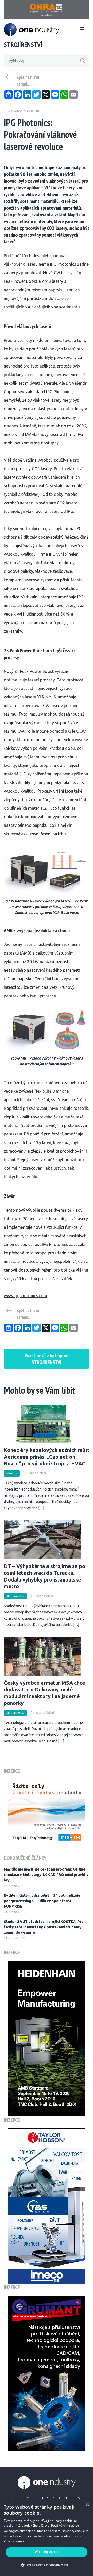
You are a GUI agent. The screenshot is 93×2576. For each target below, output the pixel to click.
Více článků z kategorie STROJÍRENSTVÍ (47, 1359)
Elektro (12, 1473)
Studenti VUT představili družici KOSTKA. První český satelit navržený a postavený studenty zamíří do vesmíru (45, 1927)
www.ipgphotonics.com (26, 1296)
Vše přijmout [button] (47, 2552)
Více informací (15, 2541)
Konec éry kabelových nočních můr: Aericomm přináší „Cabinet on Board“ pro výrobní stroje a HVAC (47, 1457)
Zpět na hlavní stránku (29, 81)
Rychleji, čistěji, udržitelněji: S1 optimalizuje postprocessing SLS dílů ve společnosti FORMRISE (42, 1901)
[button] (46, 2565)
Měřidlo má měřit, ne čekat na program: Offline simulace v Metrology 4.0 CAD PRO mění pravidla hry (46, 1875)
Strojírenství (15, 1596)
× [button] (87, 2504)
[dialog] (47, 2537)
